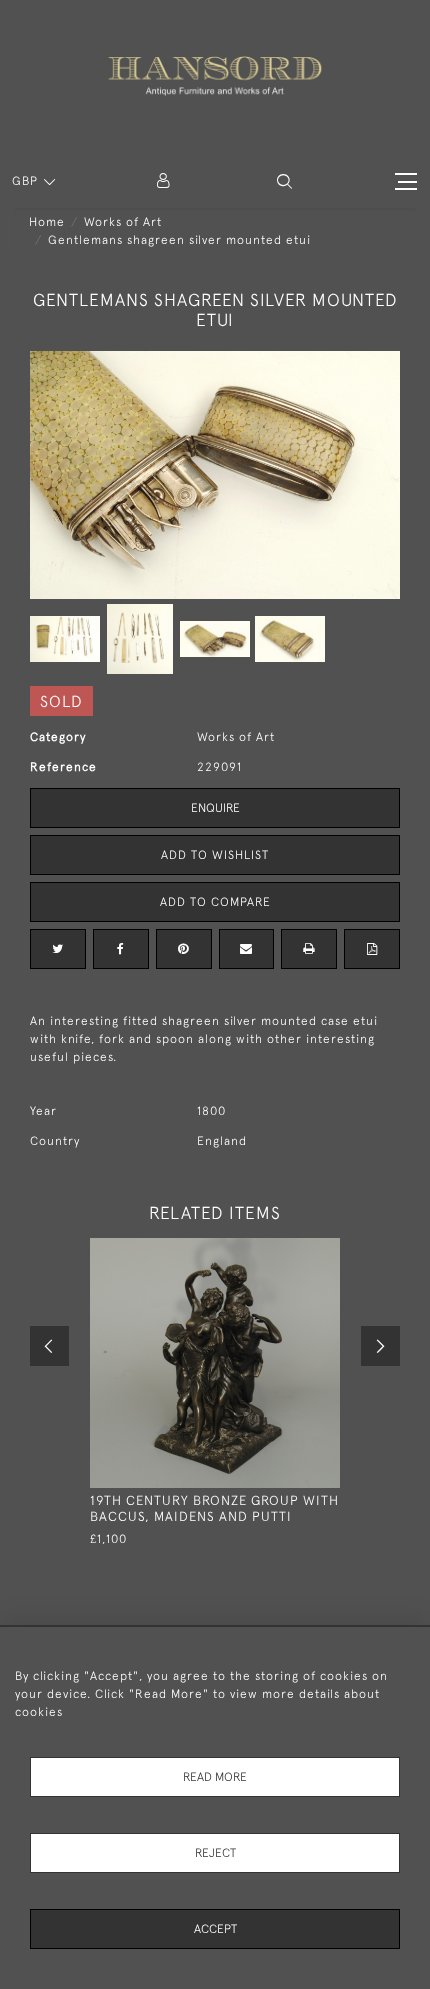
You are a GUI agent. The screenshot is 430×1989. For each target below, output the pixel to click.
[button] (284, 181)
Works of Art (123, 222)
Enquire (215, 808)
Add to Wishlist (215, 855)
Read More (215, 1777)
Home (47, 222)
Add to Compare (215, 902)
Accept (215, 1929)
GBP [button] (27, 181)
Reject (215, 1853)
